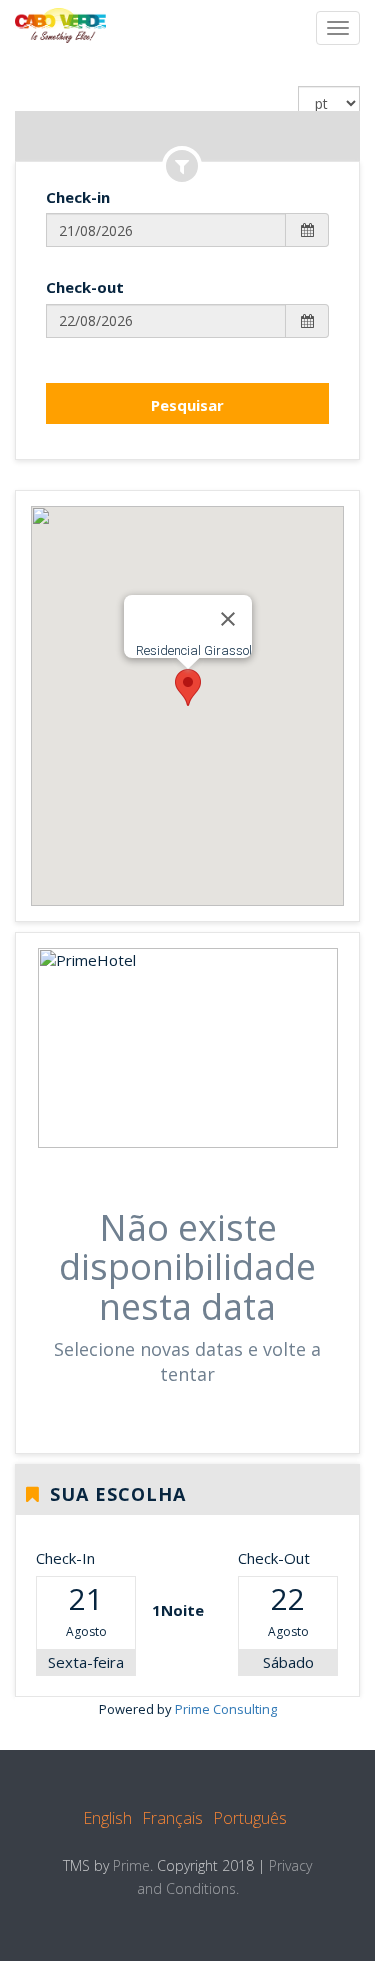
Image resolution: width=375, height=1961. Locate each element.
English (107, 1818)
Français (172, 1818)
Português (250, 1818)
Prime (131, 1865)
